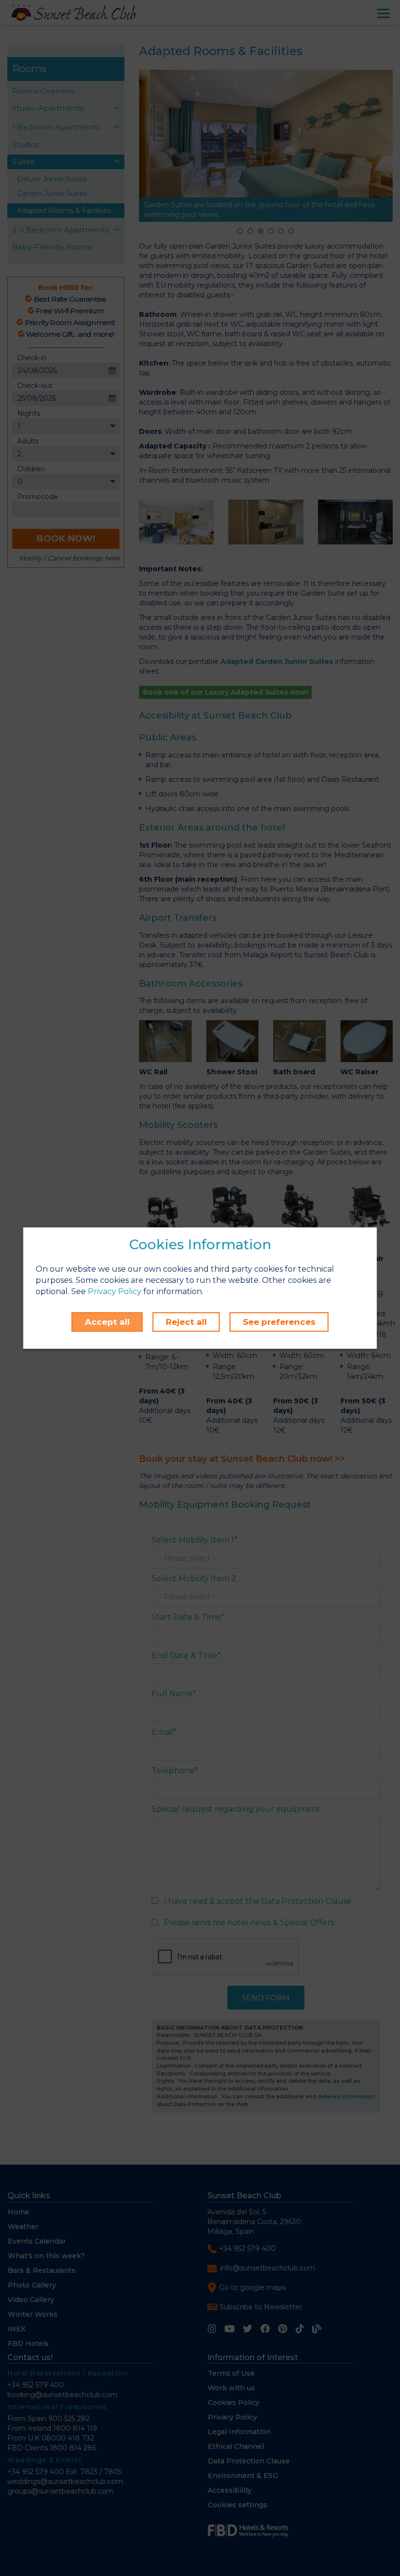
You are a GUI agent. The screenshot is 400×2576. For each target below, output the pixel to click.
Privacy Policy (115, 1291)
